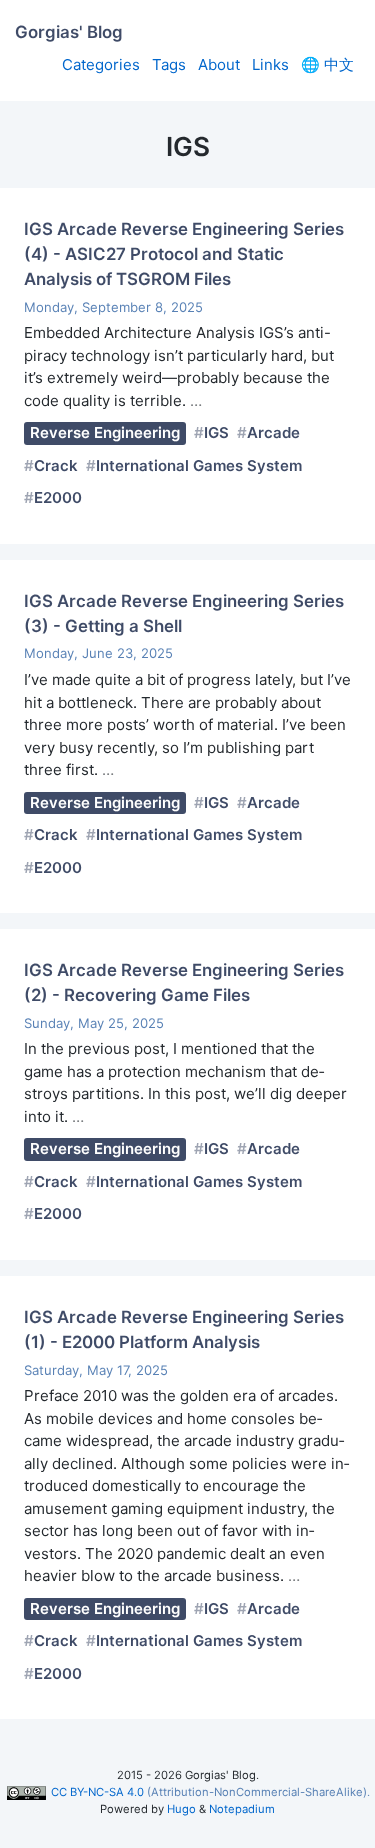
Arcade (273, 432)
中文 (327, 64)
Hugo (181, 1809)
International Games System (199, 465)
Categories (101, 64)
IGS (216, 432)
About (219, 64)
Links (270, 64)
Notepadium (242, 1809)
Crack (56, 465)
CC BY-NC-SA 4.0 (97, 1792)
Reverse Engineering (105, 432)
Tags (169, 64)
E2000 (58, 497)
